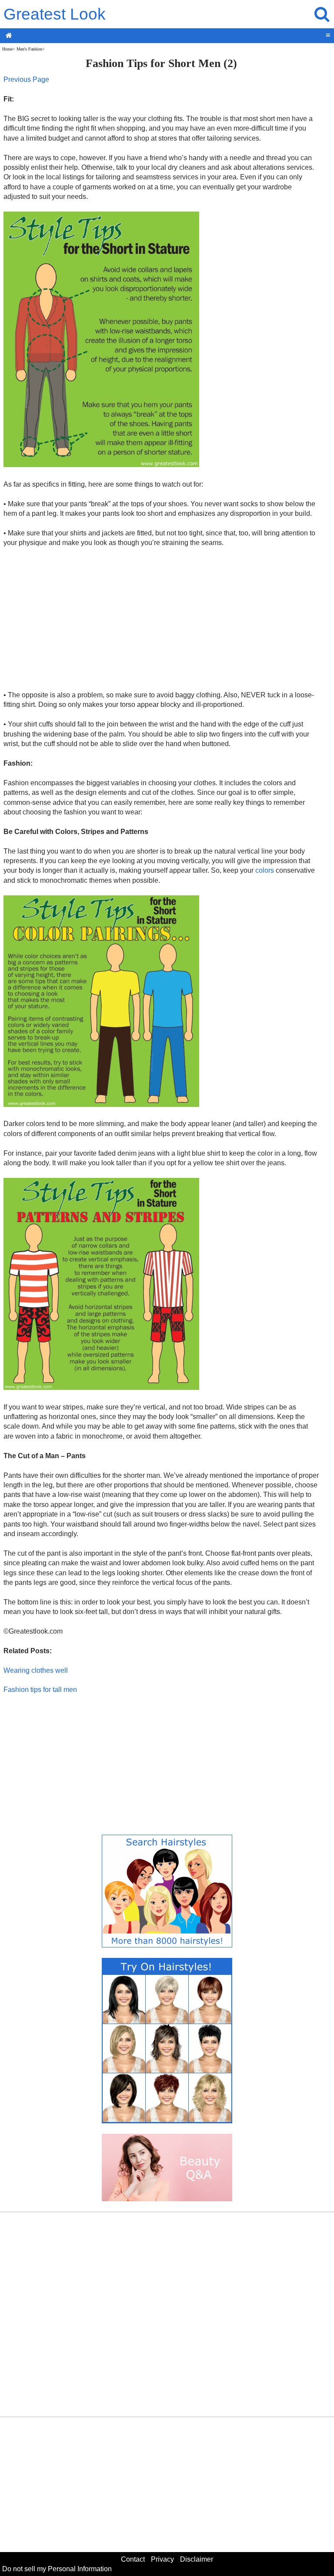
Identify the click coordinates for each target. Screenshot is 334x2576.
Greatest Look (55, 14)
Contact (133, 2559)
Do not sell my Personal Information (57, 2569)
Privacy (162, 2559)
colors (265, 870)
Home (7, 49)
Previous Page (26, 79)
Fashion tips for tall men (40, 1690)
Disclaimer (197, 2559)
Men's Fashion (29, 49)
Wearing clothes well (36, 1670)
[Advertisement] (161, 619)
